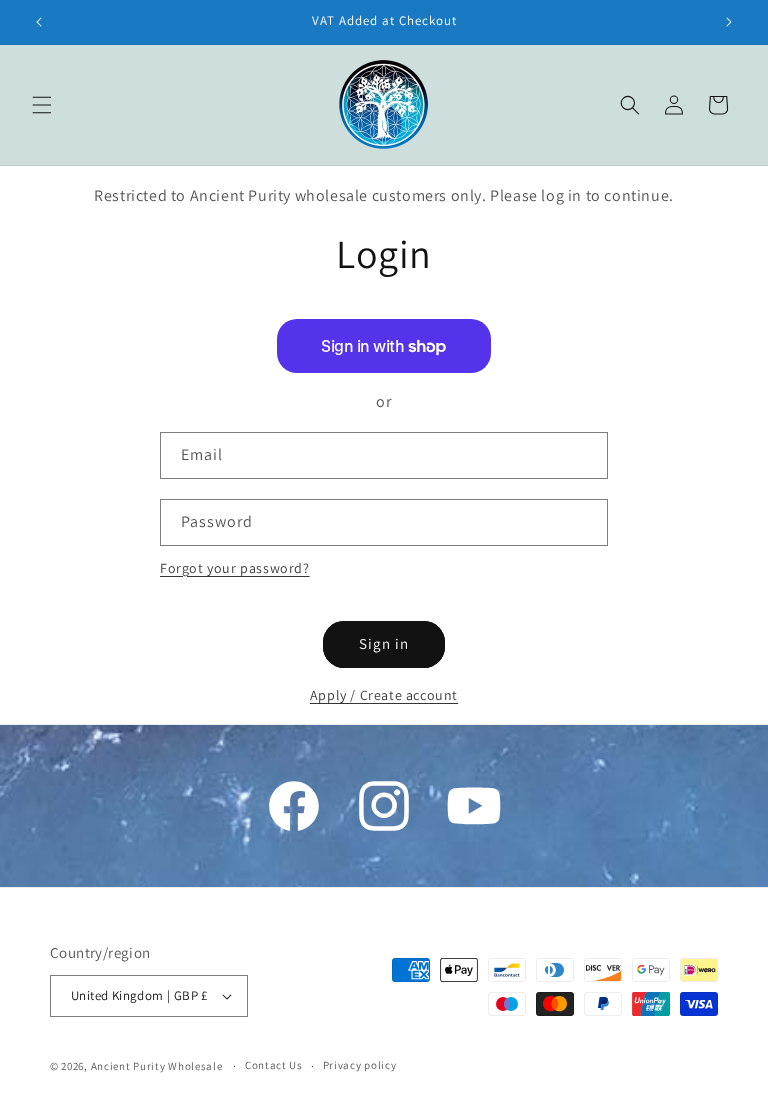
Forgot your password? (235, 568)
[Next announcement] (729, 22)
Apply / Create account (384, 695)
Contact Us (274, 1065)
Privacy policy (360, 1065)
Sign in (384, 643)
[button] (42, 105)
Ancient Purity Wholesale (157, 1066)
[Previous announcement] (39, 22)
